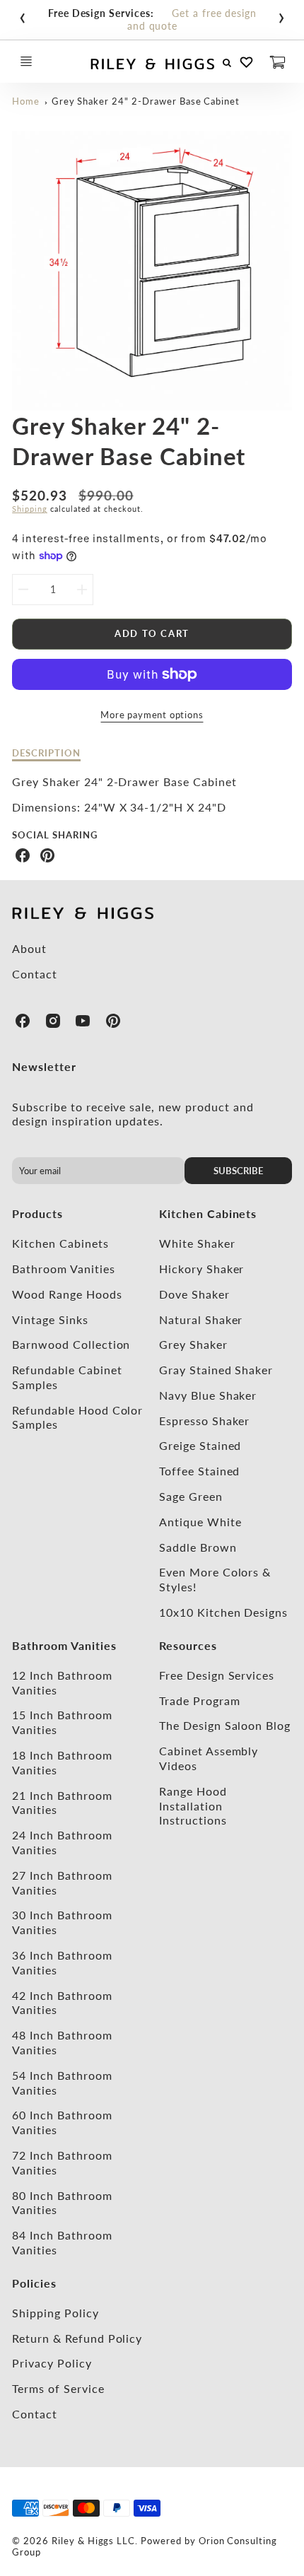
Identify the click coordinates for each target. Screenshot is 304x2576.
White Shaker (197, 1243)
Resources (188, 1645)
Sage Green (191, 1496)
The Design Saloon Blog (225, 1725)
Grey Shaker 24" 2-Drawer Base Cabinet (146, 101)
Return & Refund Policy (77, 2338)
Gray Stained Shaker (216, 1370)
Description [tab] (46, 753)
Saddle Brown (198, 1547)
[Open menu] (26, 62)
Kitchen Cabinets (60, 1243)
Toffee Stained (199, 1471)
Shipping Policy (55, 2313)
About (29, 948)
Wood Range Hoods (67, 1294)
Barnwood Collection (71, 1344)
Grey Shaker (193, 1344)
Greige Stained (200, 1445)
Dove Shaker (194, 1294)
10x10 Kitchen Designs (223, 1612)
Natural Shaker (201, 1319)
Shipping (30, 509)
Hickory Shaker (201, 1269)
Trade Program (199, 1700)
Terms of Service (58, 2388)
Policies (34, 2283)
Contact (35, 974)
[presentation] (23, 15)
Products (37, 1213)
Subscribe (238, 1171)
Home (26, 101)
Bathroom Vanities (63, 1269)
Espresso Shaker (204, 1421)
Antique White (200, 1522)
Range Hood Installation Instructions (193, 1806)
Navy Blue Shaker (208, 1395)
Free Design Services (217, 1675)
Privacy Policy (52, 2363)
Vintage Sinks (50, 1319)
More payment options (152, 715)
